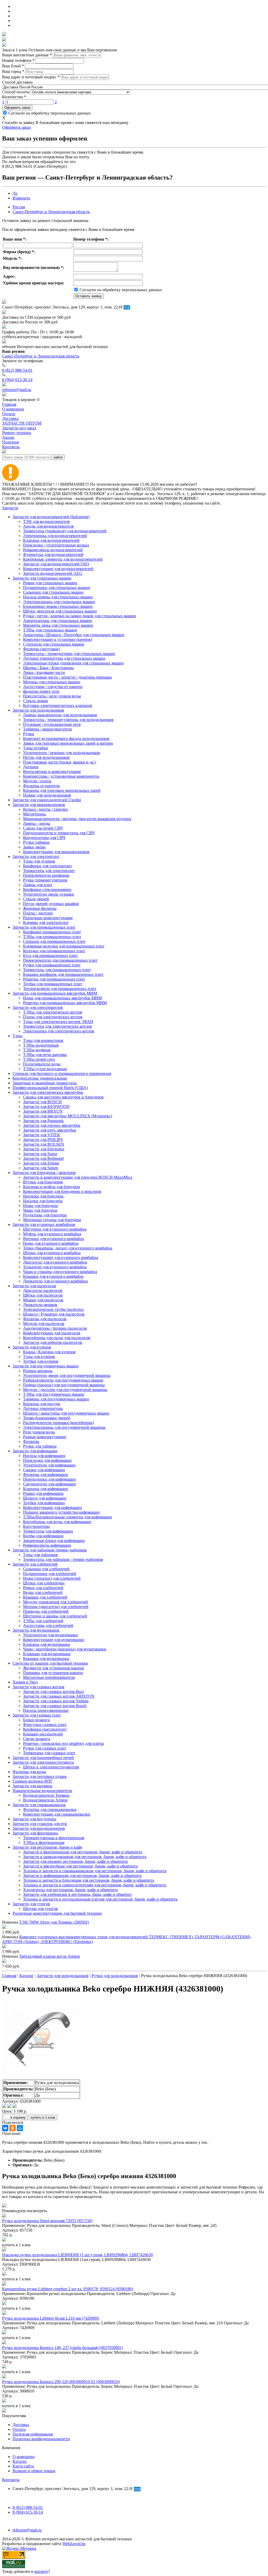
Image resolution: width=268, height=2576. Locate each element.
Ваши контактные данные (27, 55)
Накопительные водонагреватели (42, 1791)
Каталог (20, 2461)
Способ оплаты (16, 92)
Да (15, 193)
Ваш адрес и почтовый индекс (31, 77)
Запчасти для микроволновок (39, 805)
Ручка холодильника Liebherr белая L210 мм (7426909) (51, 2318)
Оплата (19, 2429)
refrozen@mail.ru (17, 390)
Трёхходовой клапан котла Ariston (49, 1956)
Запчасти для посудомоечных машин (46, 1366)
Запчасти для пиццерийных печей (43, 1758)
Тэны (17, 1036)
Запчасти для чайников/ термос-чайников (50, 1550)
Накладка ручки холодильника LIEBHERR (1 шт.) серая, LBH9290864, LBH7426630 (77, 2255)
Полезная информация (33, 2434)
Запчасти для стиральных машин (42, 578)
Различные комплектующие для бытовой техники (57, 1913)
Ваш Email (13, 66)
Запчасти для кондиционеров (39, 1828)
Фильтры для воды (29, 1772)
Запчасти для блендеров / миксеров (44, 1173)
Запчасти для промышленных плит (44, 927)
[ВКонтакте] (5, 2128)
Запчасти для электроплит (36, 856)
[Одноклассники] (13, 2128)
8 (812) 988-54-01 (17, 370)
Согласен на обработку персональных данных (49, 113)
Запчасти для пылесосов (34, 1286)
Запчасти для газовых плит (37, 1715)
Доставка (21, 2425)
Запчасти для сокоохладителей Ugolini (47, 800)
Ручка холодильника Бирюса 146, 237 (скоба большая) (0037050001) (63, 2348)
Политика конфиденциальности (41, 2439)
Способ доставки (17, 82)
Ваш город (13, 71)
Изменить (21, 198)
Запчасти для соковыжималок (39, 1805)
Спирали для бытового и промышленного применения (62, 1073)
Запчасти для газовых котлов (38, 1687)
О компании (24, 2457)
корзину (41, 2571)
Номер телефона (18, 60)
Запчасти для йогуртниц (34, 1819)
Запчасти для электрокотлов (38, 1007)
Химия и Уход (25, 1682)
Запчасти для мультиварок (36, 1630)
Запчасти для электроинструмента (43, 1762)
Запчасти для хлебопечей (35, 1564)
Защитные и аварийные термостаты (45, 1083)
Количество (14, 97)
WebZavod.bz (74, 2544)
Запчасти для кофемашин (35, 1451)
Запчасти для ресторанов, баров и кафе (47, 1847)
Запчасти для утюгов (31, 1904)
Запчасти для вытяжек (32, 1786)
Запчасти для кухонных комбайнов (44, 1224)
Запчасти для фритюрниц (35, 1833)
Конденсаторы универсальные (40, 1078)
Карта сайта (23, 2466)
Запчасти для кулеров (32, 1347)
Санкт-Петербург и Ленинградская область (51, 212)
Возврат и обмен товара (34, 2471)
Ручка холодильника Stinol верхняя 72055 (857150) (47, 2221)
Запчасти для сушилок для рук (40, 1824)
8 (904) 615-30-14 (17, 380)
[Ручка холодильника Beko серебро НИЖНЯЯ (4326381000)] (41, 2077)
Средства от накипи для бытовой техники (50, 1663)
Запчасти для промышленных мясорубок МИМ (55, 993)
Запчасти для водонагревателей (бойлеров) (51, 517)
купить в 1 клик (43, 2117)
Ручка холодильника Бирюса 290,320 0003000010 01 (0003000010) (61, 2382)
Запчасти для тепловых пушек (40, 1776)
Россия (19, 207)
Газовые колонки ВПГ (33, 1781)
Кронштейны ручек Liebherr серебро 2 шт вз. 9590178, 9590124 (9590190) (68, 2289)
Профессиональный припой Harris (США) (50, 1088)
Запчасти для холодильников (38, 710)
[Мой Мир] (20, 2128)
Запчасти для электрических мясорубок (48, 1092)
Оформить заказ (17, 108)
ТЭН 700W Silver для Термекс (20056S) (54, 1922)
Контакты (11, 2480)
